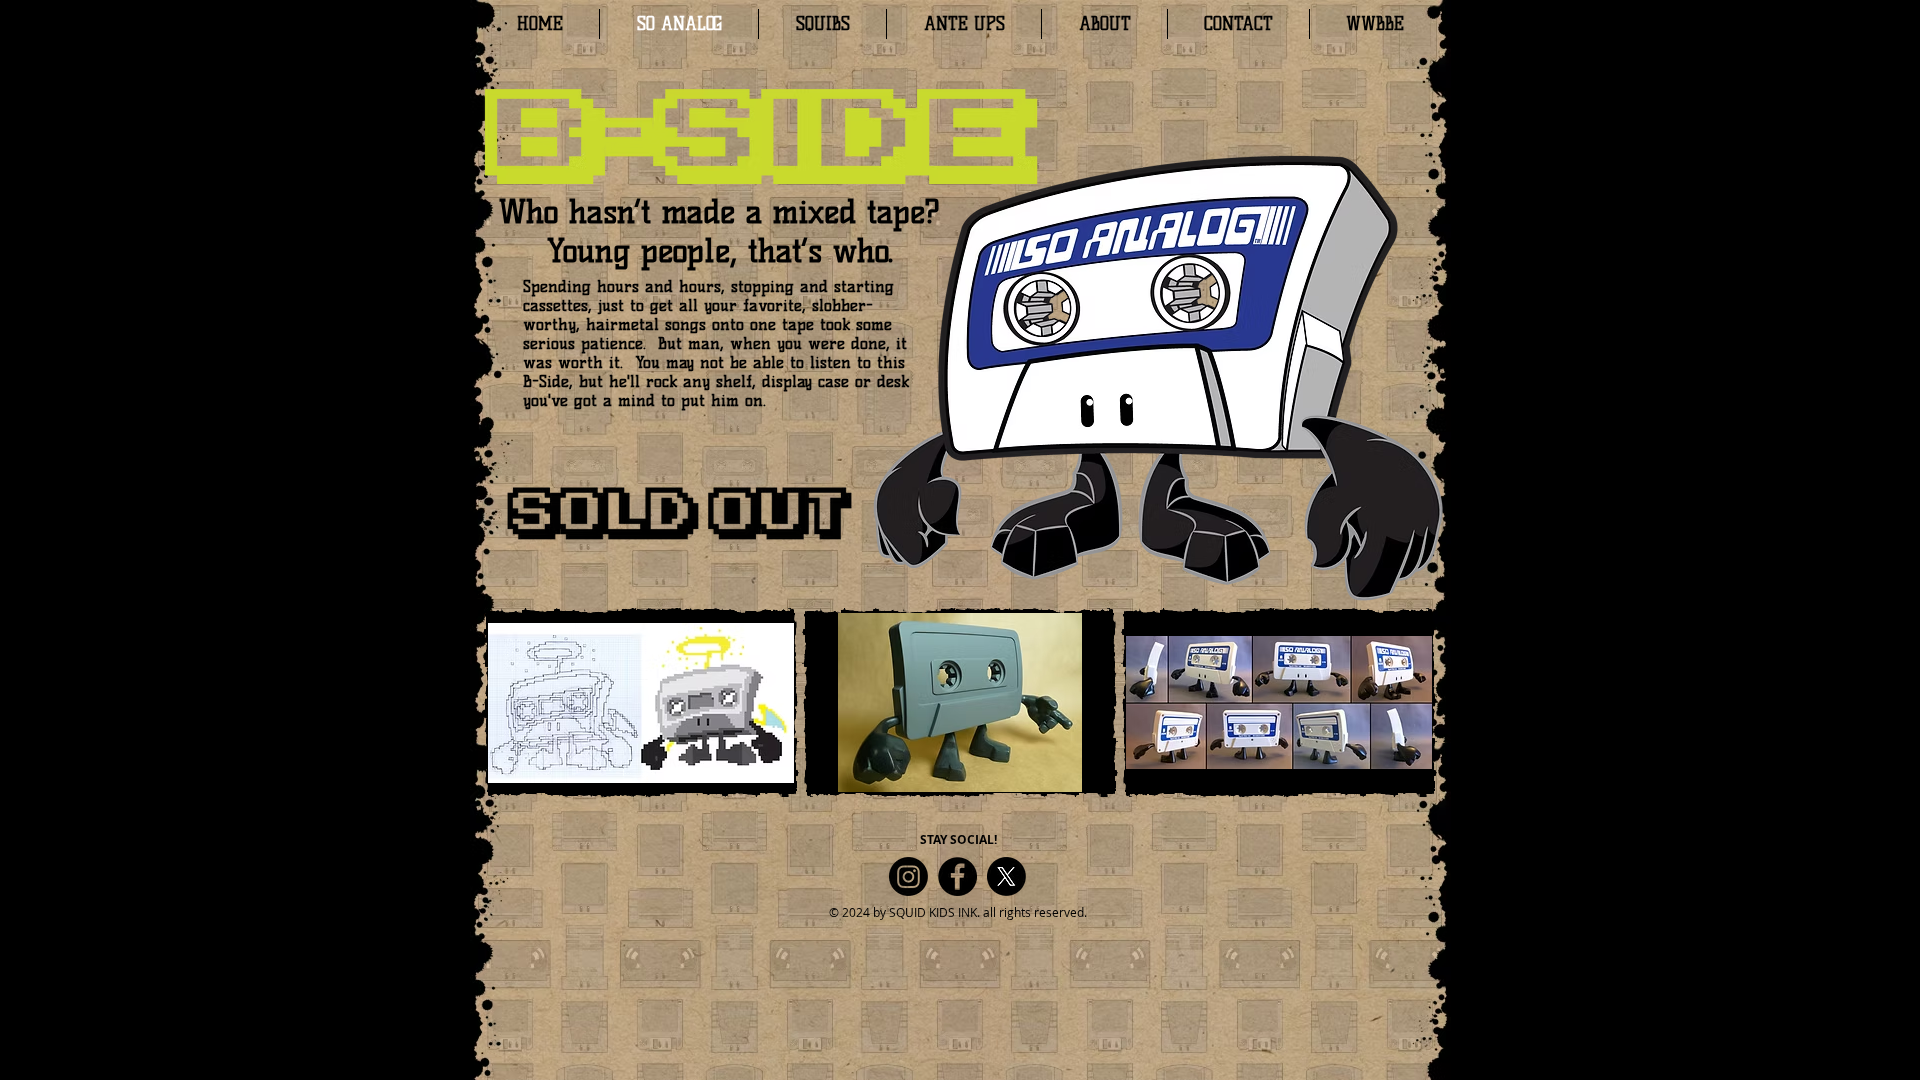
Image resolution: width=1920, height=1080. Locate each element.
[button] (641, 702)
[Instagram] (908, 876)
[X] (1006, 876)
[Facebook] (957, 876)
